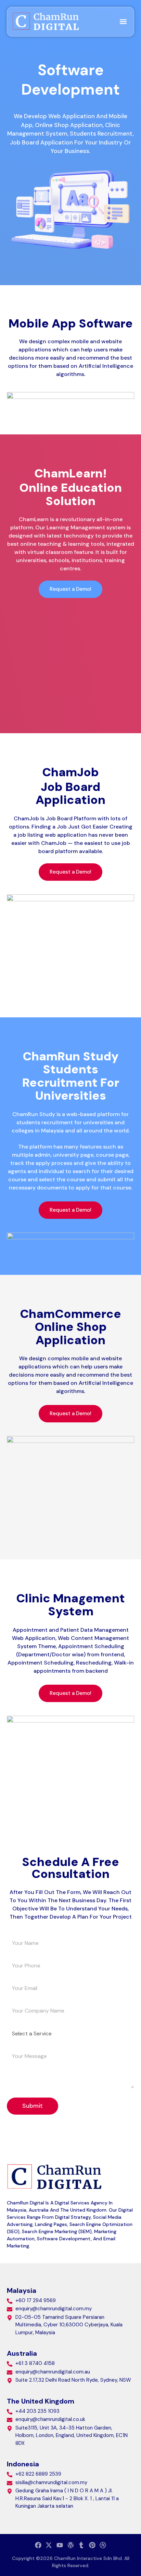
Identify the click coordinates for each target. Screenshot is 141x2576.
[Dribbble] (103, 2545)
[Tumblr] (81, 2545)
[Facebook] (38, 2545)
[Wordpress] (71, 2545)
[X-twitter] (49, 2545)
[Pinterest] (92, 2545)
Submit (33, 2106)
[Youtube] (60, 2545)
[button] (123, 22)
